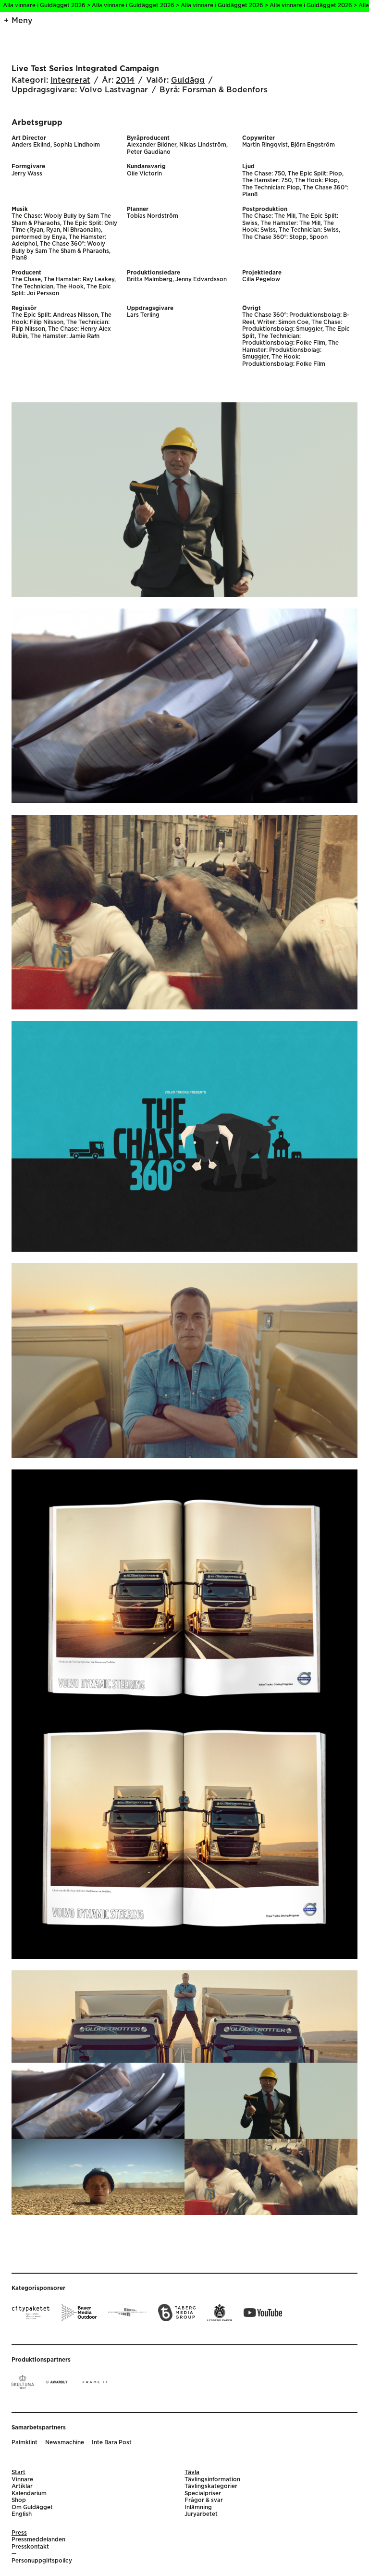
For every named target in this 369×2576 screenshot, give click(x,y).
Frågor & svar (204, 2500)
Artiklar (22, 2486)
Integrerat (70, 80)
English (22, 2514)
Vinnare (22, 2480)
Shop (19, 2500)
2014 (125, 80)
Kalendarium (29, 2494)
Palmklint (25, 2443)
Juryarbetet (201, 2514)
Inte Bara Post (112, 2443)
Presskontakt (30, 2547)
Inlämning (198, 2508)
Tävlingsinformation (212, 2480)
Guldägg (188, 80)
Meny (22, 21)
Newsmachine (65, 2443)
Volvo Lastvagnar (114, 90)
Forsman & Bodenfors (225, 90)
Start (18, 2472)
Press (19, 2533)
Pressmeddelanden (38, 2540)
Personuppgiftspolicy (42, 2561)
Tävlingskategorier (211, 2486)
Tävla (192, 2472)
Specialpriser (203, 2494)
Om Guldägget (32, 2508)
